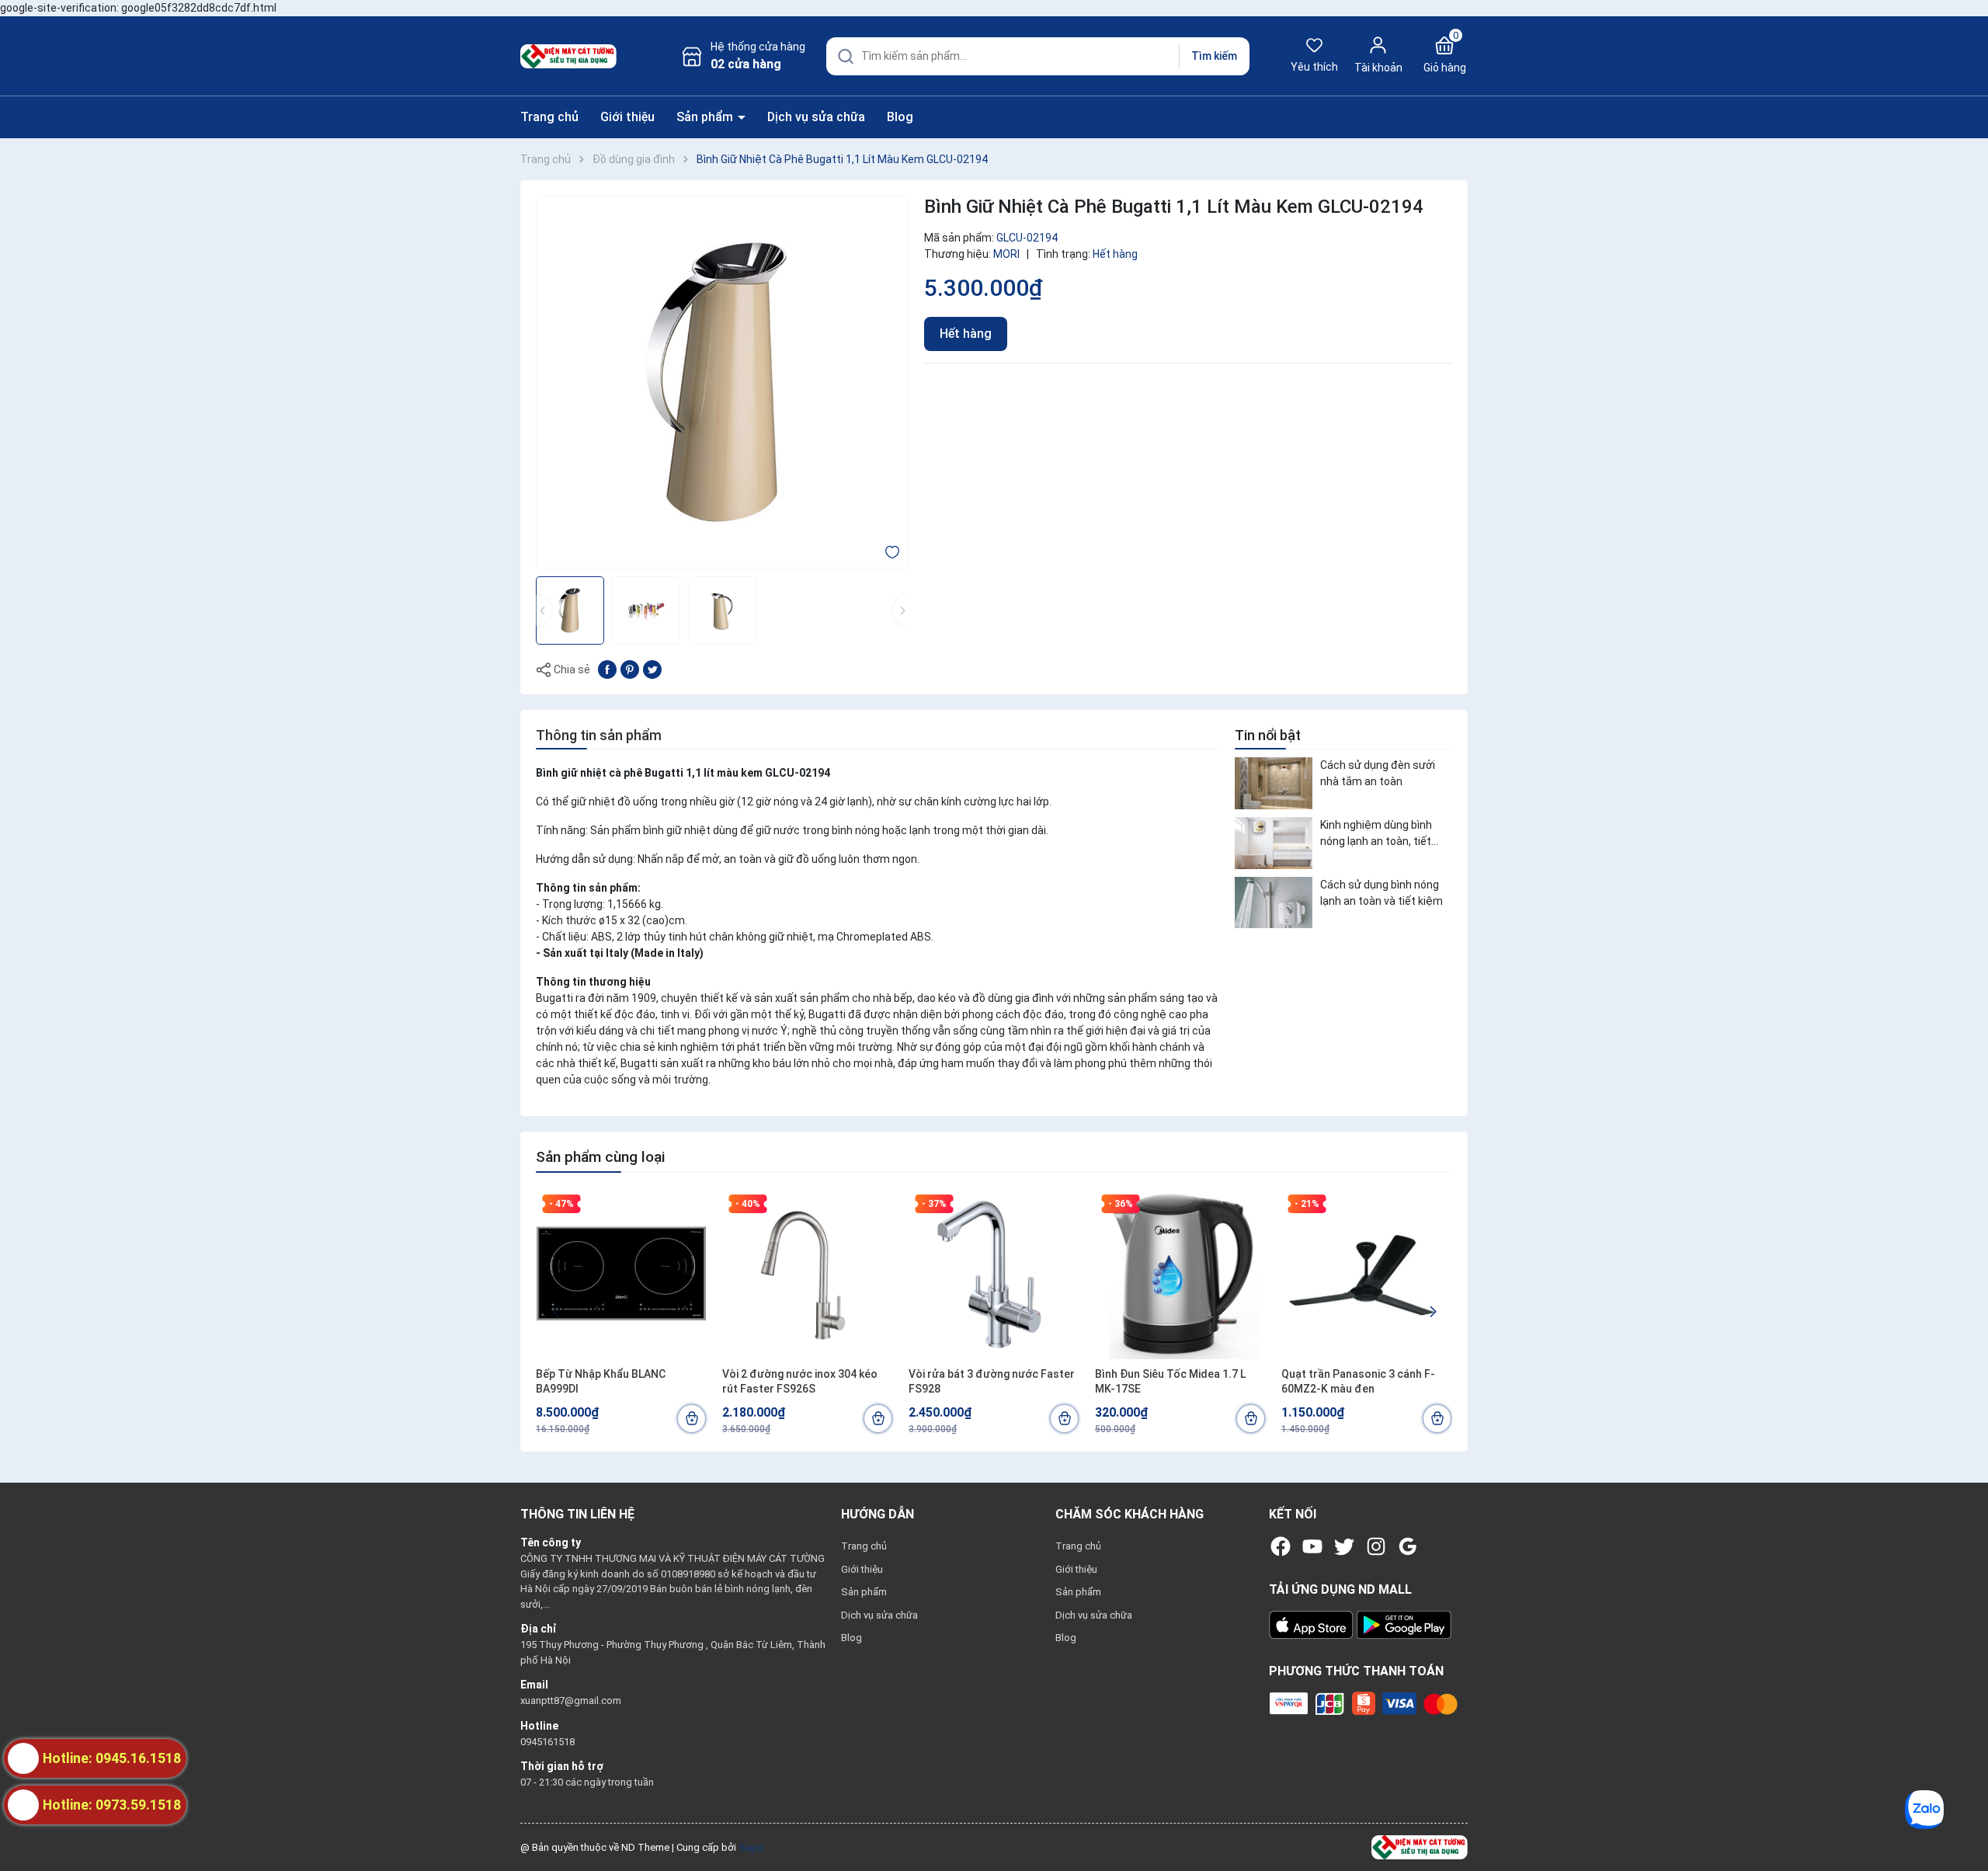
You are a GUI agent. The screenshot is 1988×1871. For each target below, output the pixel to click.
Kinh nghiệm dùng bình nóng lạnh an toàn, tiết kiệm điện (1376, 834)
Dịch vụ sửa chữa (816, 117)
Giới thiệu (627, 117)
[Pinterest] (630, 669)
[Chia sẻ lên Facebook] (607, 669)
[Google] (1408, 1546)
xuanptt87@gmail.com (571, 1701)
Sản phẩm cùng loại (600, 1157)
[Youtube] (1312, 1546)
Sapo (751, 1847)
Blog (900, 117)
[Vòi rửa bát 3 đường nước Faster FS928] (994, 1274)
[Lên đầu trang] (1963, 1823)
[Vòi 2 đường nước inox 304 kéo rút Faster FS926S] (808, 1274)
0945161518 (547, 1742)
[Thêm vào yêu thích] (892, 551)
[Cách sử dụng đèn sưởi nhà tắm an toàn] (1274, 783)
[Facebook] (1281, 1546)
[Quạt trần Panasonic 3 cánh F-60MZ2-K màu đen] (1367, 1274)
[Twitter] (1344, 1546)
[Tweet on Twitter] (652, 669)
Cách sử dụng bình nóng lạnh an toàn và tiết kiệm (1382, 893)
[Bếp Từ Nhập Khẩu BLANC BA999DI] (621, 1274)
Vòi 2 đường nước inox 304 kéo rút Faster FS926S (800, 1382)
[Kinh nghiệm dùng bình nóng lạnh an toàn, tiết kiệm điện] (1274, 843)
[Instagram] (1376, 1546)
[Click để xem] (722, 382)
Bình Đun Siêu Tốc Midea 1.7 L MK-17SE (1170, 1382)
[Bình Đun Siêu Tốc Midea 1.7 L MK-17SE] (1180, 1274)
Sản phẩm (706, 117)
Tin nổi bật (1268, 735)
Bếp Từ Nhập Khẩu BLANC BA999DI (601, 1382)
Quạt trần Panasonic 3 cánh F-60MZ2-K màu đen (1358, 1382)
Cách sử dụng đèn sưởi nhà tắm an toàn (1378, 773)
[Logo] (1420, 1847)
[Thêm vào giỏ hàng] (692, 1419)
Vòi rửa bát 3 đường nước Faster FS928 (992, 1382)
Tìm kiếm (1214, 56)
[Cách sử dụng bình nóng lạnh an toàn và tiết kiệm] (1274, 903)
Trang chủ (549, 117)
